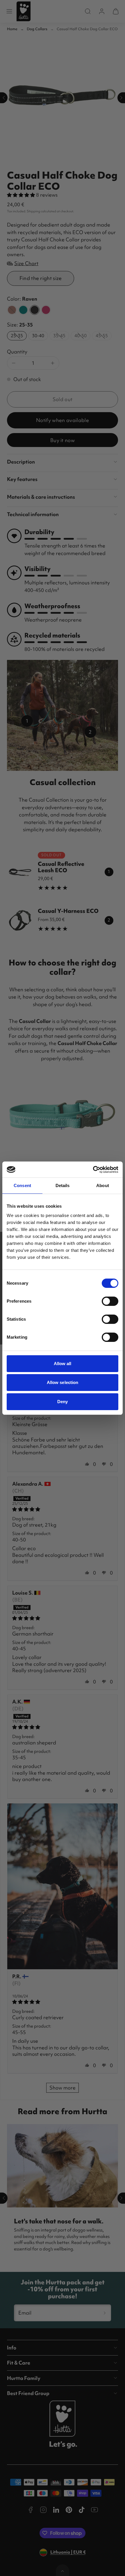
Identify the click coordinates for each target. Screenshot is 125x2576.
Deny (63, 1402)
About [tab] (103, 1185)
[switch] (110, 1301)
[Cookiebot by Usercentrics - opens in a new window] (93, 1170)
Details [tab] (63, 1185)
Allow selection (63, 1382)
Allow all (63, 1364)
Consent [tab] (22, 1185)
